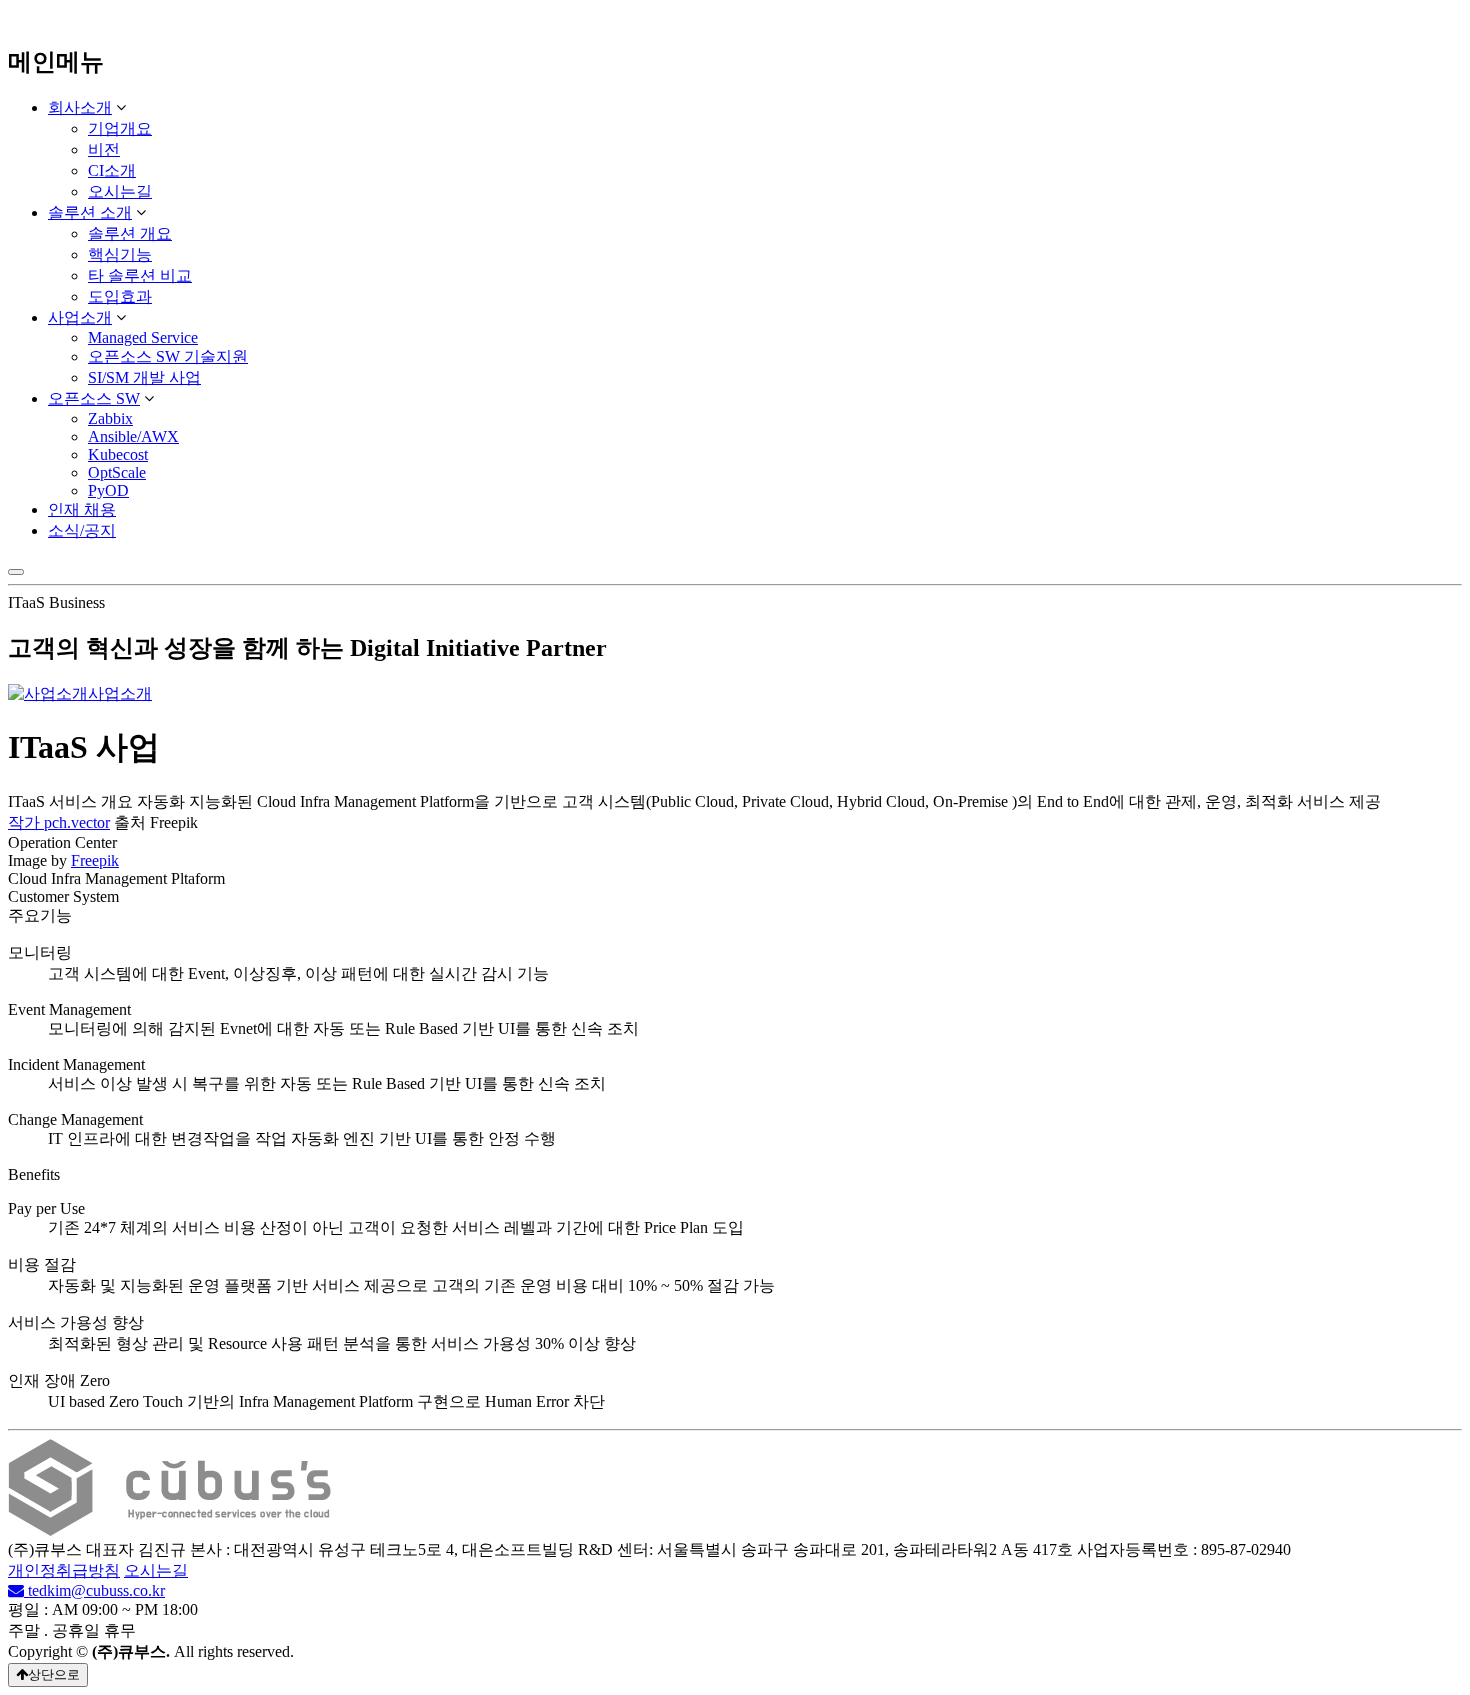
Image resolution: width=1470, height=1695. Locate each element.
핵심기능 (120, 254)
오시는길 (120, 191)
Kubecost (118, 454)
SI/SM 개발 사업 (144, 377)
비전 (104, 149)
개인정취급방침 (64, 1570)
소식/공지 (82, 530)
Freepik (95, 860)
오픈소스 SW (94, 398)
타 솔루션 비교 (140, 275)
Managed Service (143, 337)
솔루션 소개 (90, 212)
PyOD (108, 490)
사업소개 (80, 317)
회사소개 (80, 107)
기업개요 (120, 128)
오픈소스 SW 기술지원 (168, 356)
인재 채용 (82, 509)
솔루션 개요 (130, 233)
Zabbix (110, 418)
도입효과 (120, 296)
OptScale (117, 472)
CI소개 (112, 170)
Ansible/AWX (133, 436)
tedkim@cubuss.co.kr (94, 1590)
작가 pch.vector (59, 822)
